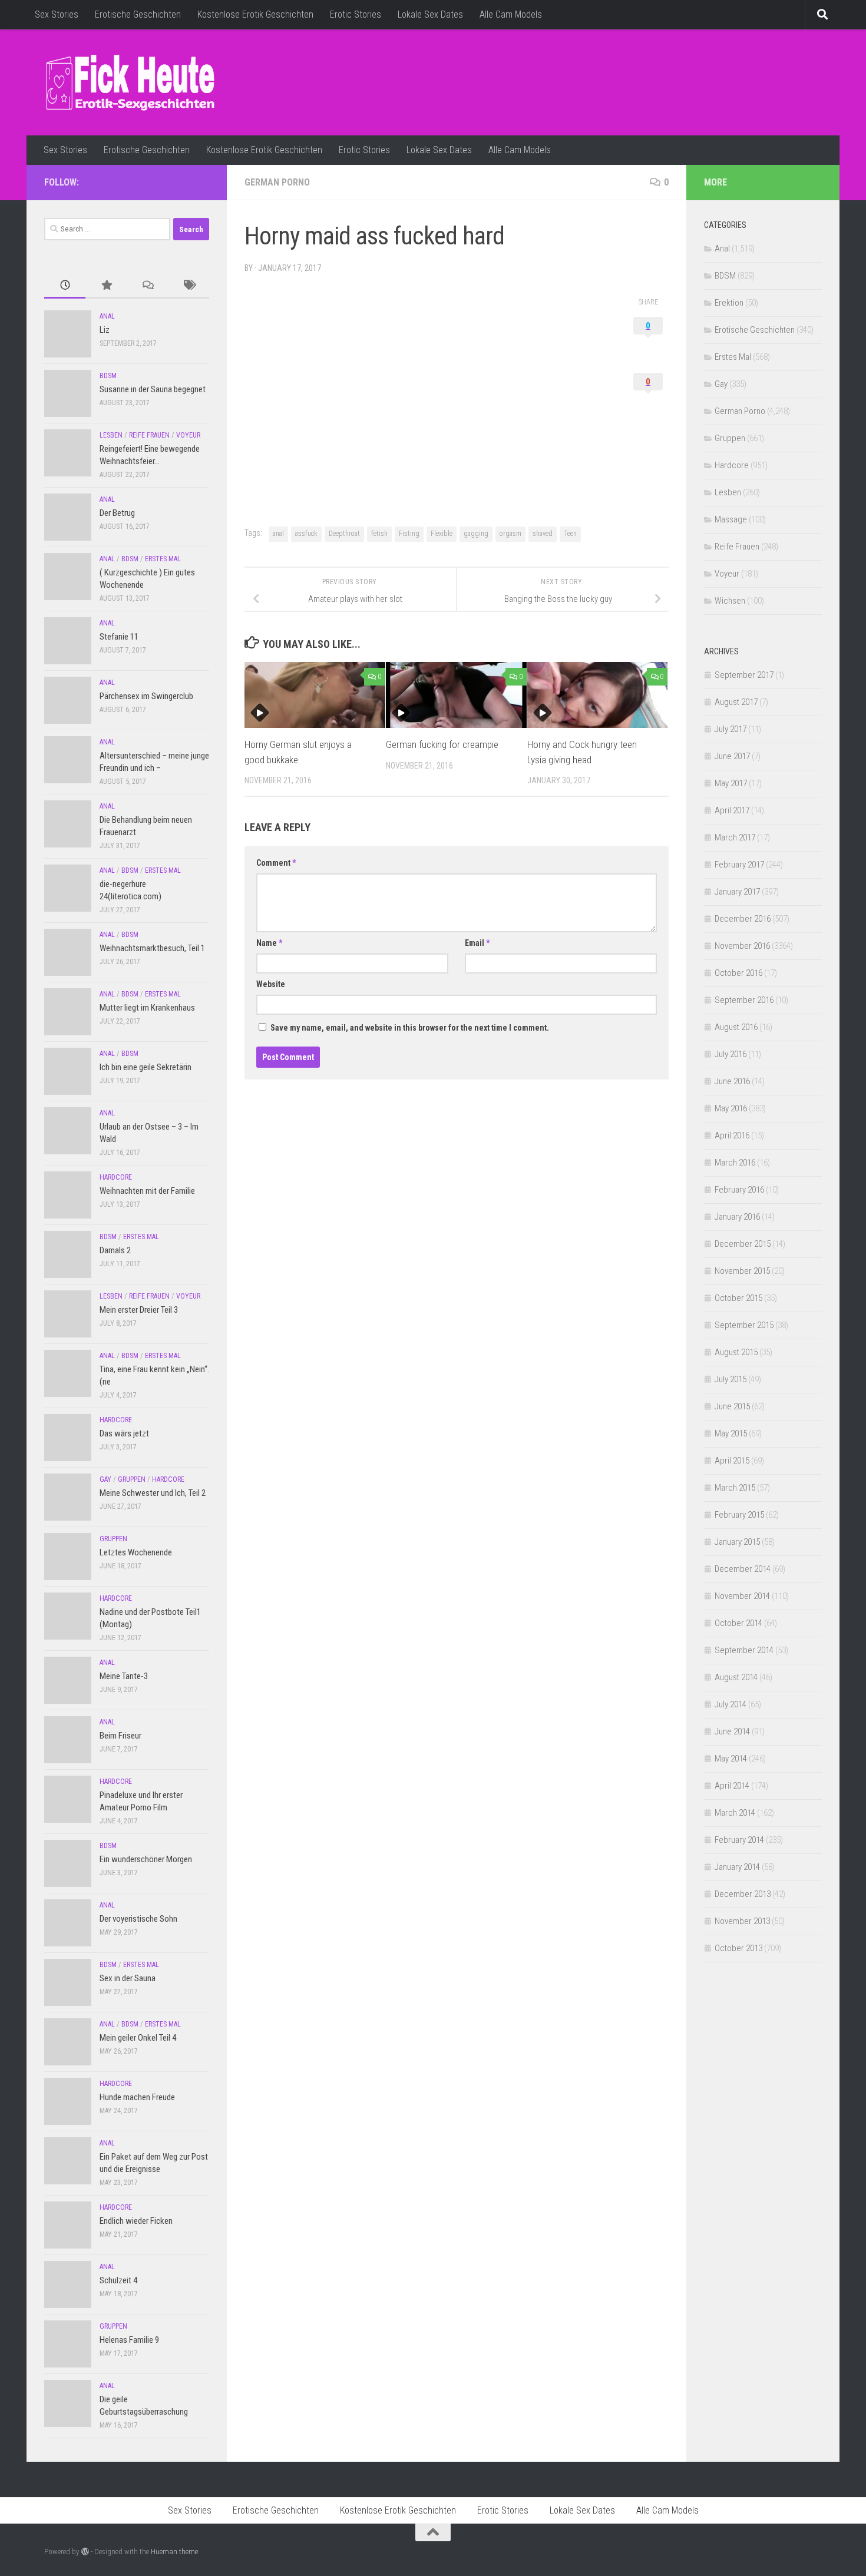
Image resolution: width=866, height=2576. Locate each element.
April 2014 (732, 1786)
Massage (731, 519)
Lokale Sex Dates (430, 14)
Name (269, 943)
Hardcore (116, 1177)
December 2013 (743, 1894)
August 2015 (736, 1352)
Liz (105, 330)
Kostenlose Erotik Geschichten (255, 14)
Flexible (442, 534)
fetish (379, 534)
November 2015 (742, 1271)
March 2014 (735, 1813)
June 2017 (732, 756)
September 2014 (744, 1650)
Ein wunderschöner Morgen (146, 1859)
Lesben (111, 435)
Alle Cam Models (511, 14)
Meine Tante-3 (124, 1676)
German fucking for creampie (442, 744)
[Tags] (189, 286)
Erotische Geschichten (138, 14)
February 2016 (739, 1190)
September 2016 (744, 1000)
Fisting (409, 534)
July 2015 (731, 1379)
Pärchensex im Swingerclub (146, 696)
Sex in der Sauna (128, 1978)
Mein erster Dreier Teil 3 (139, 1310)
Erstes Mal (163, 559)
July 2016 (731, 1054)
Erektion (729, 303)
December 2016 (743, 919)
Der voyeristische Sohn (138, 1919)
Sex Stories (57, 14)
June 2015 (732, 1406)
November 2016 (742, 946)
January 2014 (737, 1867)
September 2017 (744, 675)
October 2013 (738, 1948)
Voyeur (188, 435)
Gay (105, 1479)
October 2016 (738, 973)
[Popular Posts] (106, 286)
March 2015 (735, 1488)
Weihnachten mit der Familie (147, 1191)
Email (477, 943)
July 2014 (731, 1704)
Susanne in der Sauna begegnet (153, 389)
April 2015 (732, 1461)
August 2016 (736, 1027)
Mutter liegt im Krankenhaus (147, 1008)
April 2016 (732, 1135)
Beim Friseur (120, 1736)
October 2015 (738, 1298)
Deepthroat (344, 534)
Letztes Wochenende (136, 1552)
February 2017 (739, 865)
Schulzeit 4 (118, 2280)
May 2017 (731, 783)
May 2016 (731, 1108)
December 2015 (743, 1244)
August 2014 (736, 1677)
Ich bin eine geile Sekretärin (146, 1067)
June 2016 (732, 1081)
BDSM (108, 376)
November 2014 (742, 1596)
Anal (107, 316)
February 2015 (739, 1515)
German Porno (277, 182)
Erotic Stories (356, 14)
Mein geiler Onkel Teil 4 (138, 2038)
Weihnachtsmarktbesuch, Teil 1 (152, 948)
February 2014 (739, 1840)
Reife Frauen (149, 435)
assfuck (306, 534)
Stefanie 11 (119, 637)
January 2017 (737, 892)
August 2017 (736, 702)
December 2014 (743, 1569)
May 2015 (731, 1433)
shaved (543, 534)
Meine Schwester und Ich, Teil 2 (153, 1493)
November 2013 (742, 1921)
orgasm (510, 534)
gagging (476, 534)
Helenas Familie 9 (129, 2340)
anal (278, 534)
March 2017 (735, 837)
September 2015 (744, 1325)
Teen (570, 534)
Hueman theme (174, 2552)
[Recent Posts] (65, 286)
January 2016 (737, 1217)
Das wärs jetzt (124, 1433)
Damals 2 (115, 1250)
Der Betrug (117, 513)
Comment (276, 863)
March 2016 (735, 1163)
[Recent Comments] (147, 286)
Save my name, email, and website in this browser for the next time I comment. (410, 1028)
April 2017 (732, 810)
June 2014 (732, 1731)
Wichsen (730, 601)
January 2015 (737, 1542)
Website (271, 984)
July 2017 (731, 729)
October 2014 (738, 1623)
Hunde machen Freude (137, 2097)
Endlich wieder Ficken (136, 2221)
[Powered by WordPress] (85, 2552)
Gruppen (132, 1479)
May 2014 (731, 1759)
